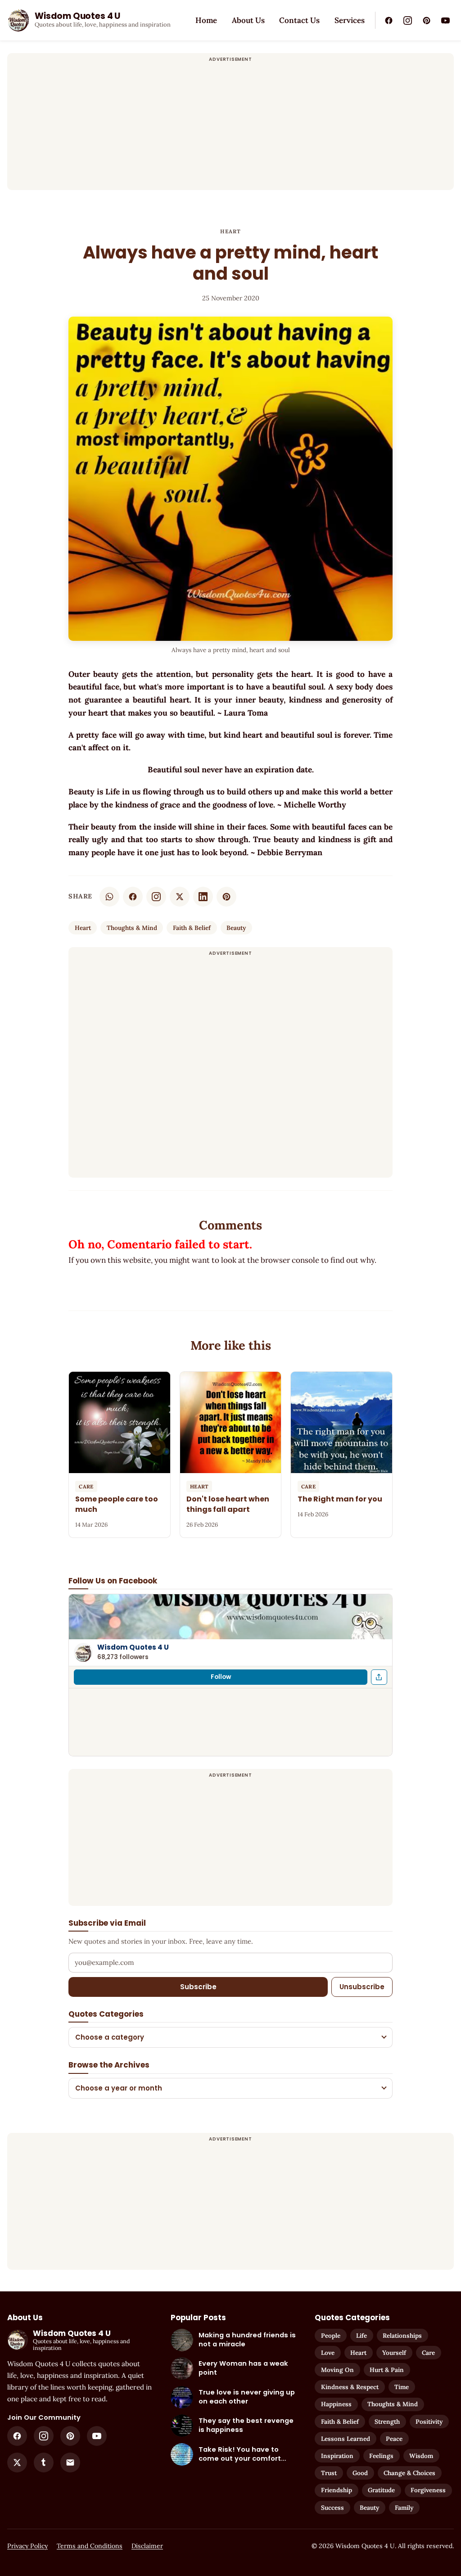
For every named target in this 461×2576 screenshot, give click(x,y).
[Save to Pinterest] (226, 897)
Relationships (402, 2336)
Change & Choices (409, 2473)
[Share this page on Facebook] (379, 1677)
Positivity (429, 2422)
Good (360, 2473)
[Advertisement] (230, 127)
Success (332, 2508)
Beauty (236, 928)
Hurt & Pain (387, 2370)
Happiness (336, 2404)
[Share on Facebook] (133, 897)
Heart (231, 231)
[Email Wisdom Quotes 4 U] (70, 2463)
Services (350, 20)
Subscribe (198, 1987)
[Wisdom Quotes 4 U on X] (17, 2463)
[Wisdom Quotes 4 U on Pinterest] (426, 20)
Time (402, 2387)
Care (428, 2353)
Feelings (381, 2456)
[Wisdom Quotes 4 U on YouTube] (445, 20)
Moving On (337, 2370)
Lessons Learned (346, 2439)
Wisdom (421, 2456)
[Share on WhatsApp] (109, 897)
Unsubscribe (362, 1987)
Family (404, 2508)
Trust (329, 2473)
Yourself (394, 2353)
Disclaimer (147, 2546)
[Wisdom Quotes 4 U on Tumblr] (44, 2463)
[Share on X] (180, 897)
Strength (387, 2422)
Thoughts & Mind (132, 928)
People (331, 2336)
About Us (248, 20)
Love (328, 2353)
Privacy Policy (27, 2546)
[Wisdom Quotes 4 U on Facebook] (389, 20)
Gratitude (381, 2490)
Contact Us (299, 20)
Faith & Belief (192, 928)
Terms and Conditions (90, 2546)
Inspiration (337, 2456)
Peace (394, 2439)
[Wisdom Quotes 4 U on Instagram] (407, 20)
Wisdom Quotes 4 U (133, 1647)
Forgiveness (428, 2490)
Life (362, 2336)
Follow (221, 1677)
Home (206, 20)
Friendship (337, 2490)
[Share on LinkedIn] (203, 897)
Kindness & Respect (350, 2387)
